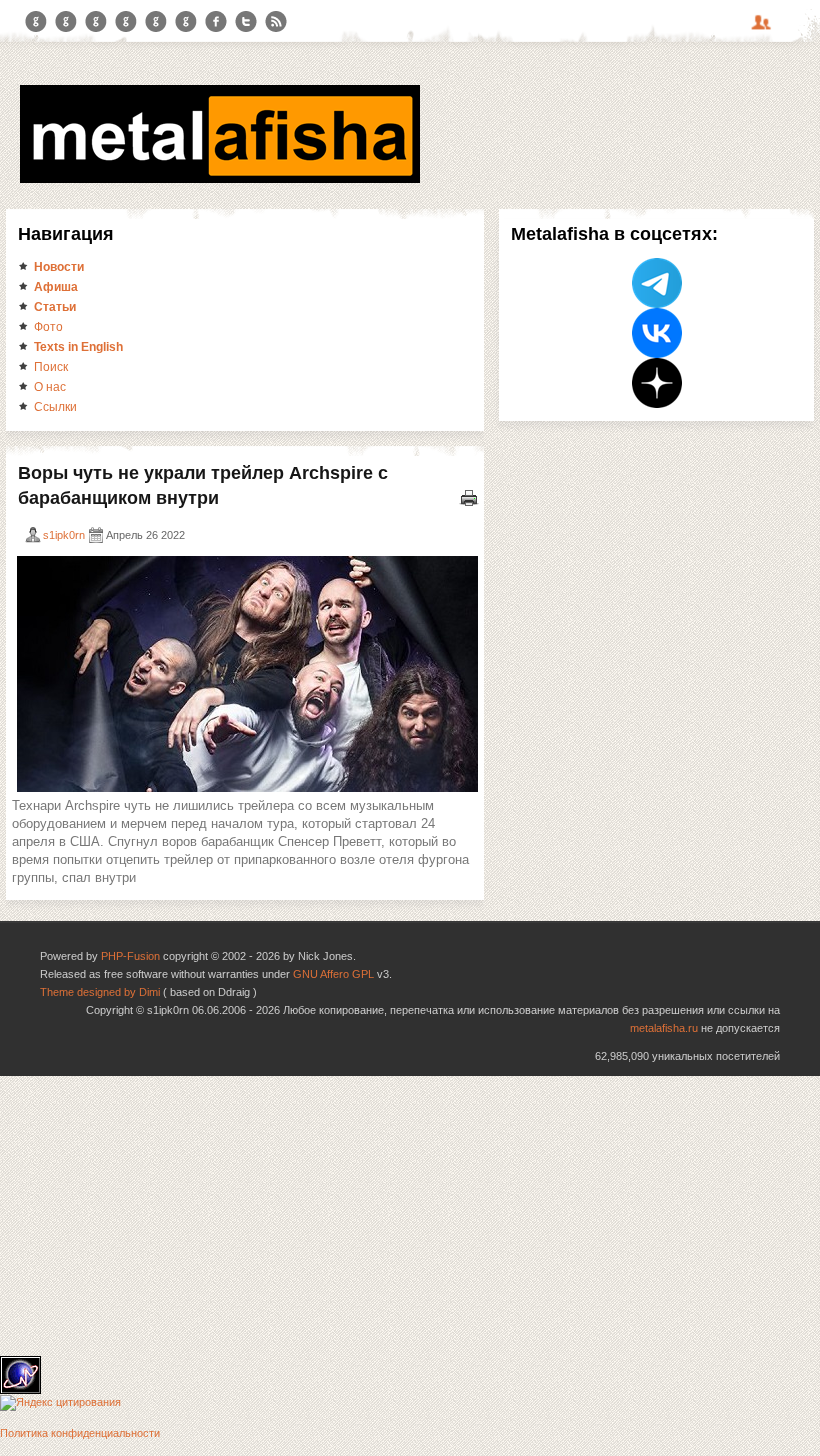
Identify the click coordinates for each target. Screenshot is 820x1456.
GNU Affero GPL (333, 974)
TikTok (186, 22)
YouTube (126, 22)
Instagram (66, 22)
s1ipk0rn (64, 535)
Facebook (216, 22)
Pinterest (156, 22)
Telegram (36, 22)
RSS (276, 22)
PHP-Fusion (130, 956)
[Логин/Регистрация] (764, 29)
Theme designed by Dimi (100, 992)
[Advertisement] (410, 1216)
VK (96, 22)
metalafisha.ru (664, 1028)
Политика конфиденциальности (80, 1433)
